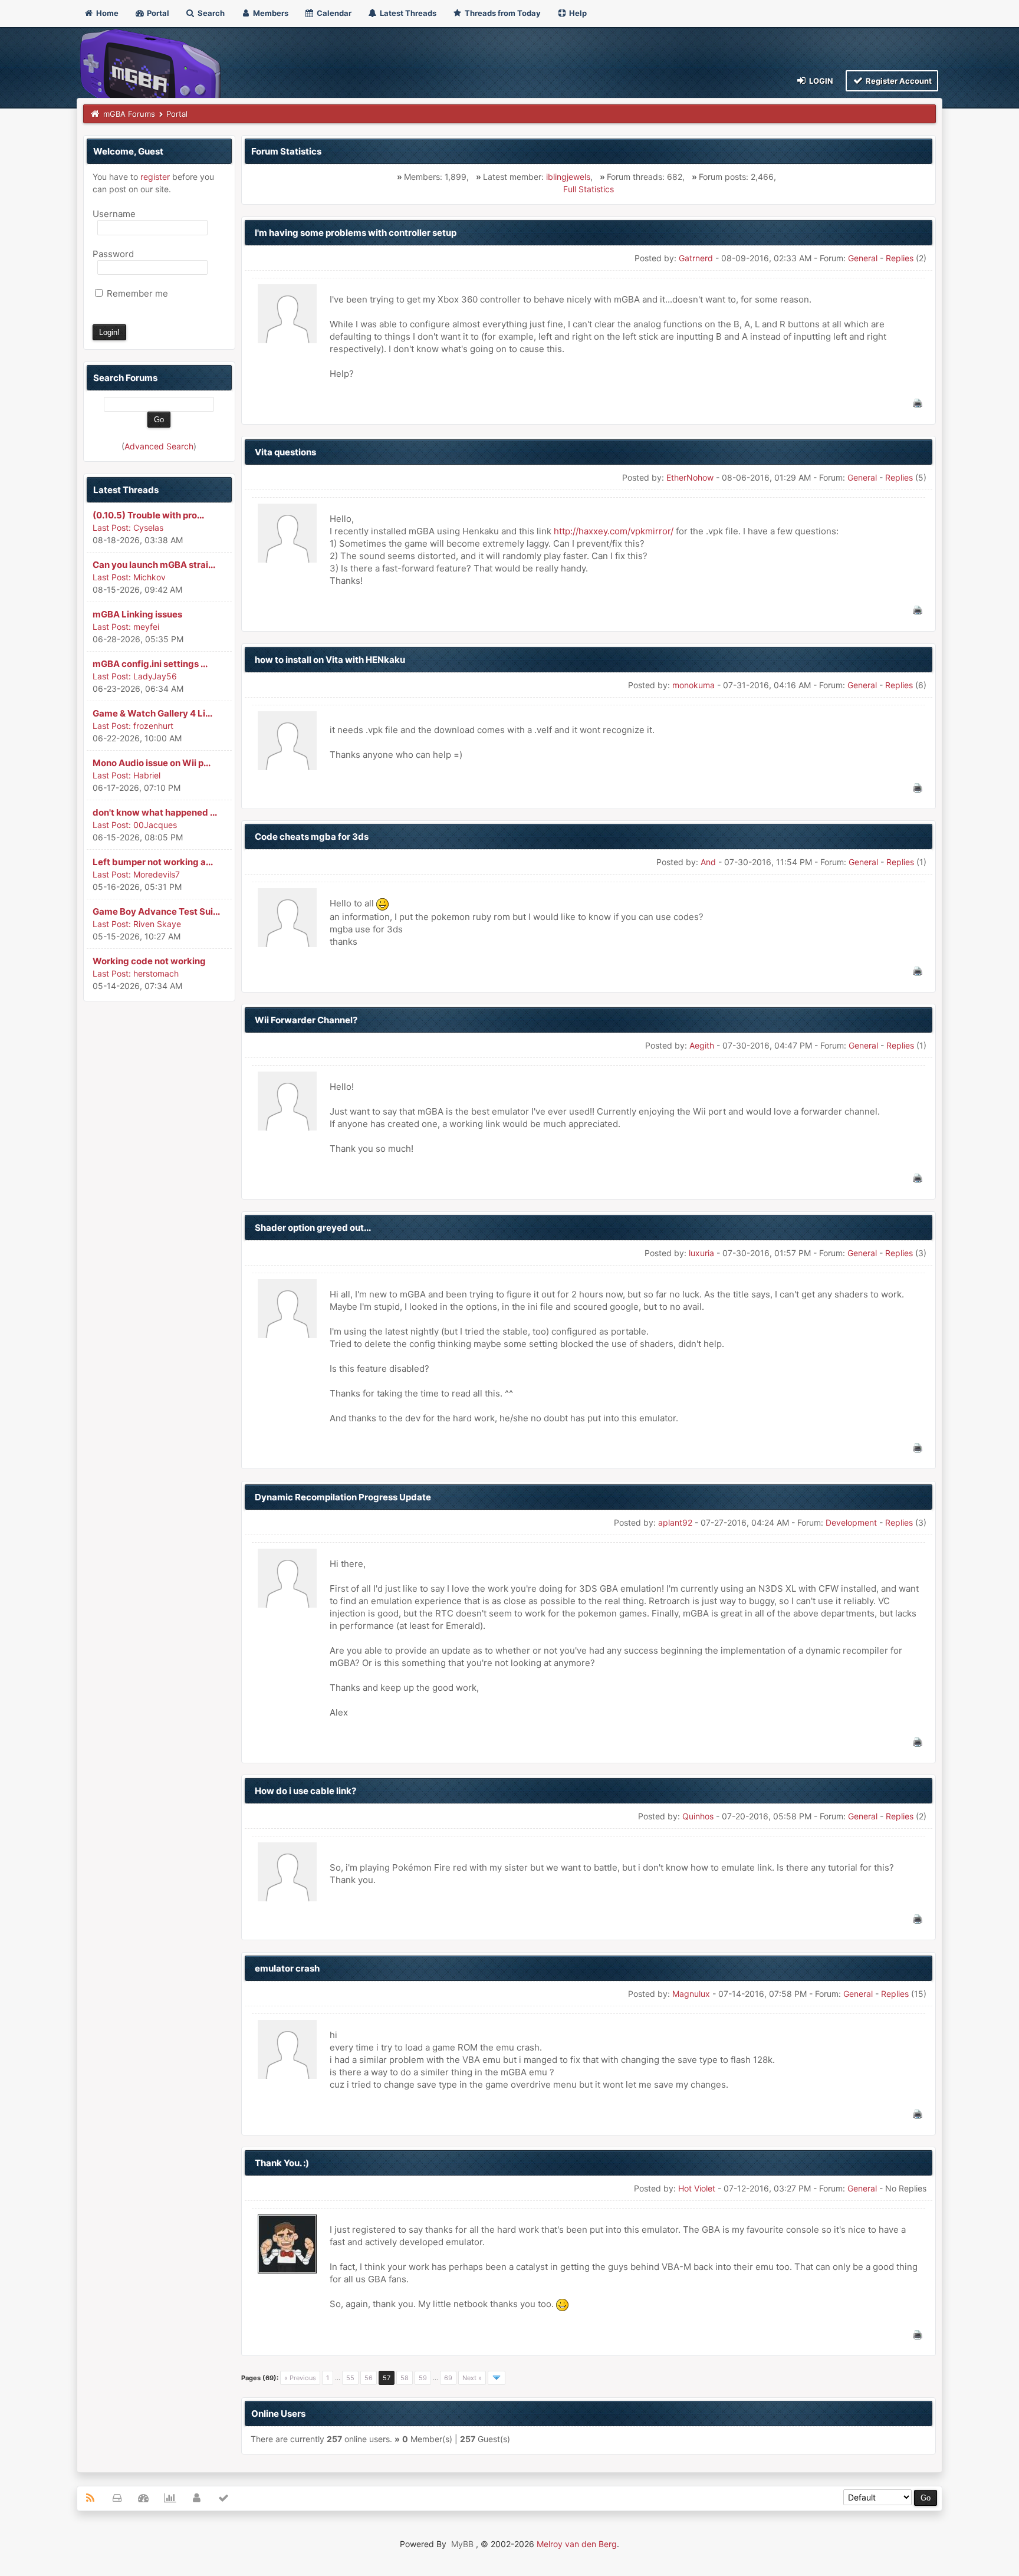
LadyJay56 (155, 676)
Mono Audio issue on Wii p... (152, 763)
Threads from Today (502, 13)
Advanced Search (159, 446)
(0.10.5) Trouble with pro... (148, 515)
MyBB (462, 2544)
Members (270, 13)
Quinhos (698, 1816)
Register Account (898, 81)
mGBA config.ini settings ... (150, 664)
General (863, 258)
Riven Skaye (157, 924)
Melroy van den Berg (577, 2544)
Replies (900, 258)
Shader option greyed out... (313, 1228)
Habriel (147, 775)
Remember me (136, 293)
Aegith (702, 1045)
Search (210, 13)
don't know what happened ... (155, 812)
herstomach (156, 973)
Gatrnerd (696, 258)
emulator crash (287, 1968)
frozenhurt (153, 726)
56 (369, 2378)
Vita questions (285, 452)
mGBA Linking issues (137, 614)
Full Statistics (589, 189)
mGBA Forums (129, 114)
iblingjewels (568, 177)
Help (577, 13)
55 (350, 2378)
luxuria (701, 1253)
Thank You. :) (282, 2163)
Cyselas (148, 528)
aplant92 (675, 1522)
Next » (472, 2378)
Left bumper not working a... (153, 862)
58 (405, 2378)
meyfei (146, 627)
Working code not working (149, 961)
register (155, 177)
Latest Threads (407, 13)
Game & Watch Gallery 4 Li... (152, 713)
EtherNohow (690, 477)
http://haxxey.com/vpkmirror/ (614, 531)
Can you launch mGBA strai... (154, 565)
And (708, 862)
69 (448, 2378)
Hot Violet (697, 2188)
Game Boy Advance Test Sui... (156, 911)
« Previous (300, 2378)
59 (423, 2378)
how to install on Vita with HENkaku (330, 660)
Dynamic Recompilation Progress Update (343, 1497)
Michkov (149, 577)
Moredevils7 (157, 874)
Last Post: (112, 528)
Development (851, 1522)
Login (820, 81)
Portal (157, 13)
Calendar (333, 13)
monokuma (693, 685)
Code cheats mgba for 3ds (312, 837)
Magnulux (691, 1994)
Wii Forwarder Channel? (306, 1020)
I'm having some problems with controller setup (356, 233)
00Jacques (155, 825)
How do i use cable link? (305, 1791)
